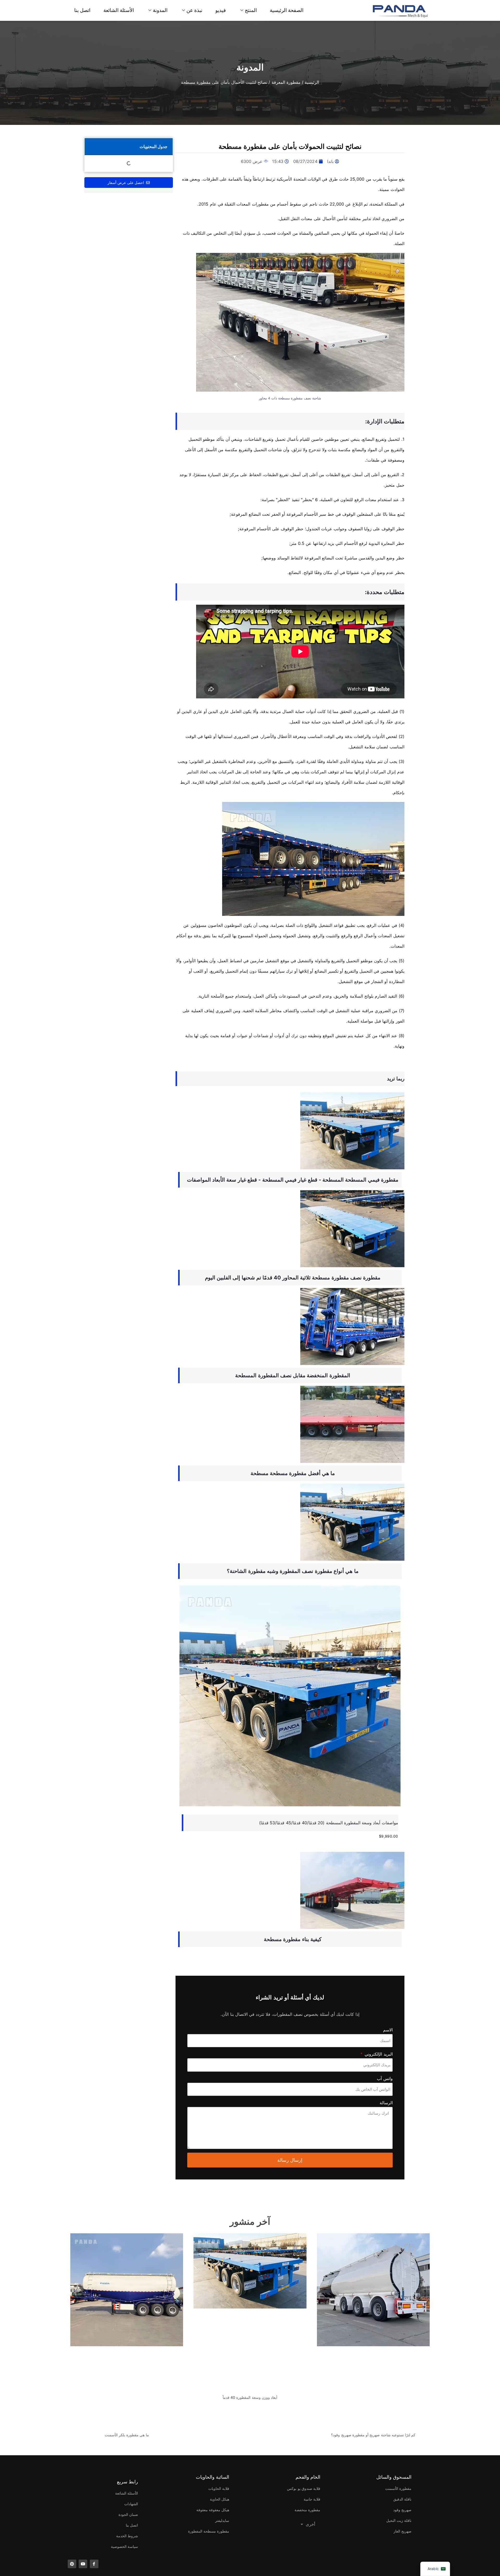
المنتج (251, 10)
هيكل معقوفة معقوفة (213, 2510)
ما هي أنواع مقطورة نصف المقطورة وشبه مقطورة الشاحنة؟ (293, 1571)
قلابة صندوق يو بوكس (304, 2488)
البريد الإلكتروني (378, 2054)
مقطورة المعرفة (286, 82)
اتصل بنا (82, 10)
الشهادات (131, 2504)
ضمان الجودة (128, 2514)
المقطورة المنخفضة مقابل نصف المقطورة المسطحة (293, 1375)
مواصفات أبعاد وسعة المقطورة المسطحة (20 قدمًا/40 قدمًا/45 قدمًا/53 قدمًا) (329, 1823)
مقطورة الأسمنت (398, 2488)
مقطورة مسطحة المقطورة (209, 2531)
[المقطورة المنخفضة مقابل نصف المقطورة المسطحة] (290, 1327)
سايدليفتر (222, 2520)
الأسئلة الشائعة (119, 10)
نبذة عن (194, 10)
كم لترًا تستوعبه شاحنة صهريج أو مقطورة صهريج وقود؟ (373, 2435)
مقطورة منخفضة (307, 2510)
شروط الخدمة (127, 2536)
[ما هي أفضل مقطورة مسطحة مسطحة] (290, 1424)
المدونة (160, 10)
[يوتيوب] (83, 2564)
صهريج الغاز (402, 2531)
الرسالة (386, 2103)
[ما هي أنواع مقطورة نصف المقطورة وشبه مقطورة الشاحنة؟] (290, 1522)
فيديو (221, 10)
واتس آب (385, 2078)
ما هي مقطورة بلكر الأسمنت (127, 2435)
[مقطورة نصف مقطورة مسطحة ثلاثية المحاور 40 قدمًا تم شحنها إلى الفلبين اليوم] (290, 1229)
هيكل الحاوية (220, 2499)
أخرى (310, 2524)
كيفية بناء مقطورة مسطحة (293, 1939)
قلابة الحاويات (219, 2488)
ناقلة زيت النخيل (399, 2520)
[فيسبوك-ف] (94, 2564)
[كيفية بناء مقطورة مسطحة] (290, 1890)
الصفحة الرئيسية (287, 10)
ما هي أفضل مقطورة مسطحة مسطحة (293, 1473)
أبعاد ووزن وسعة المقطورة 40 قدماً (250, 2397)
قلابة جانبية (312, 2499)
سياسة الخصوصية (124, 2546)
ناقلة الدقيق (402, 2499)
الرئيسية (312, 82)
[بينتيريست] (72, 2564)
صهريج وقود (402, 2510)
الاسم (388, 2030)
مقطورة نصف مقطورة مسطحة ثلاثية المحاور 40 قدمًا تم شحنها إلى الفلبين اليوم (293, 1278)
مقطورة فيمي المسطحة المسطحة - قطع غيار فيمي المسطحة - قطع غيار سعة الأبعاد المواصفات (293, 1180)
